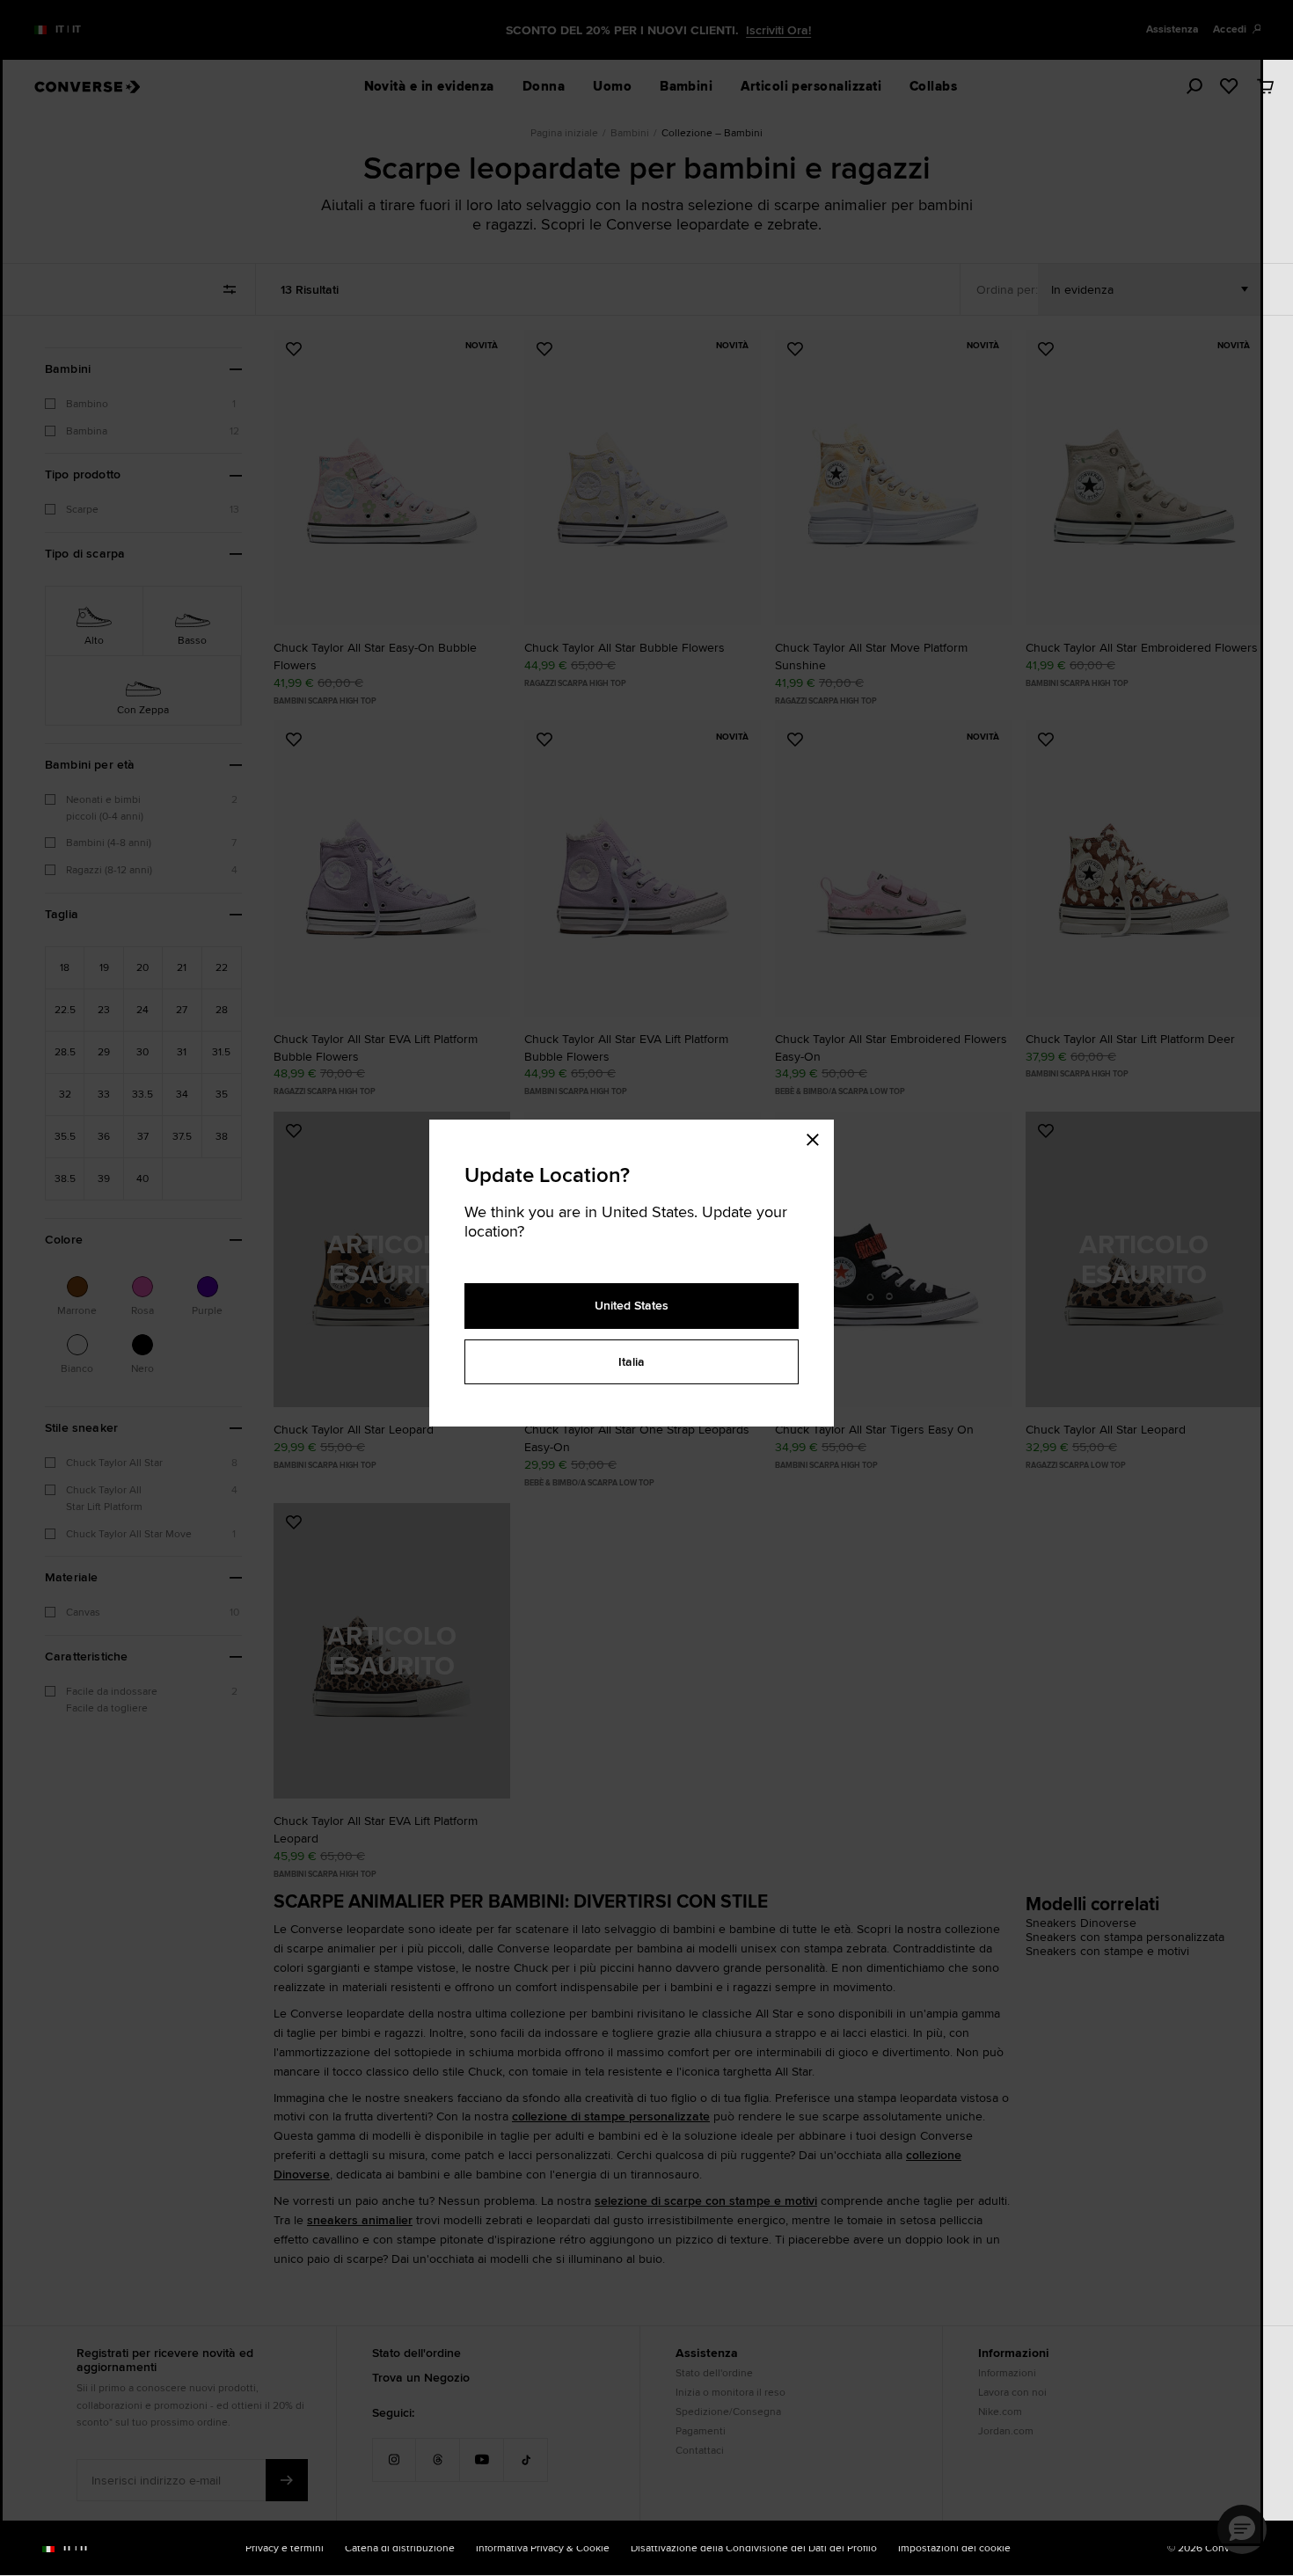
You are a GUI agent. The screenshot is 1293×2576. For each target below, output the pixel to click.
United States (632, 1305)
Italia (632, 1361)
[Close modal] (818, 1137)
